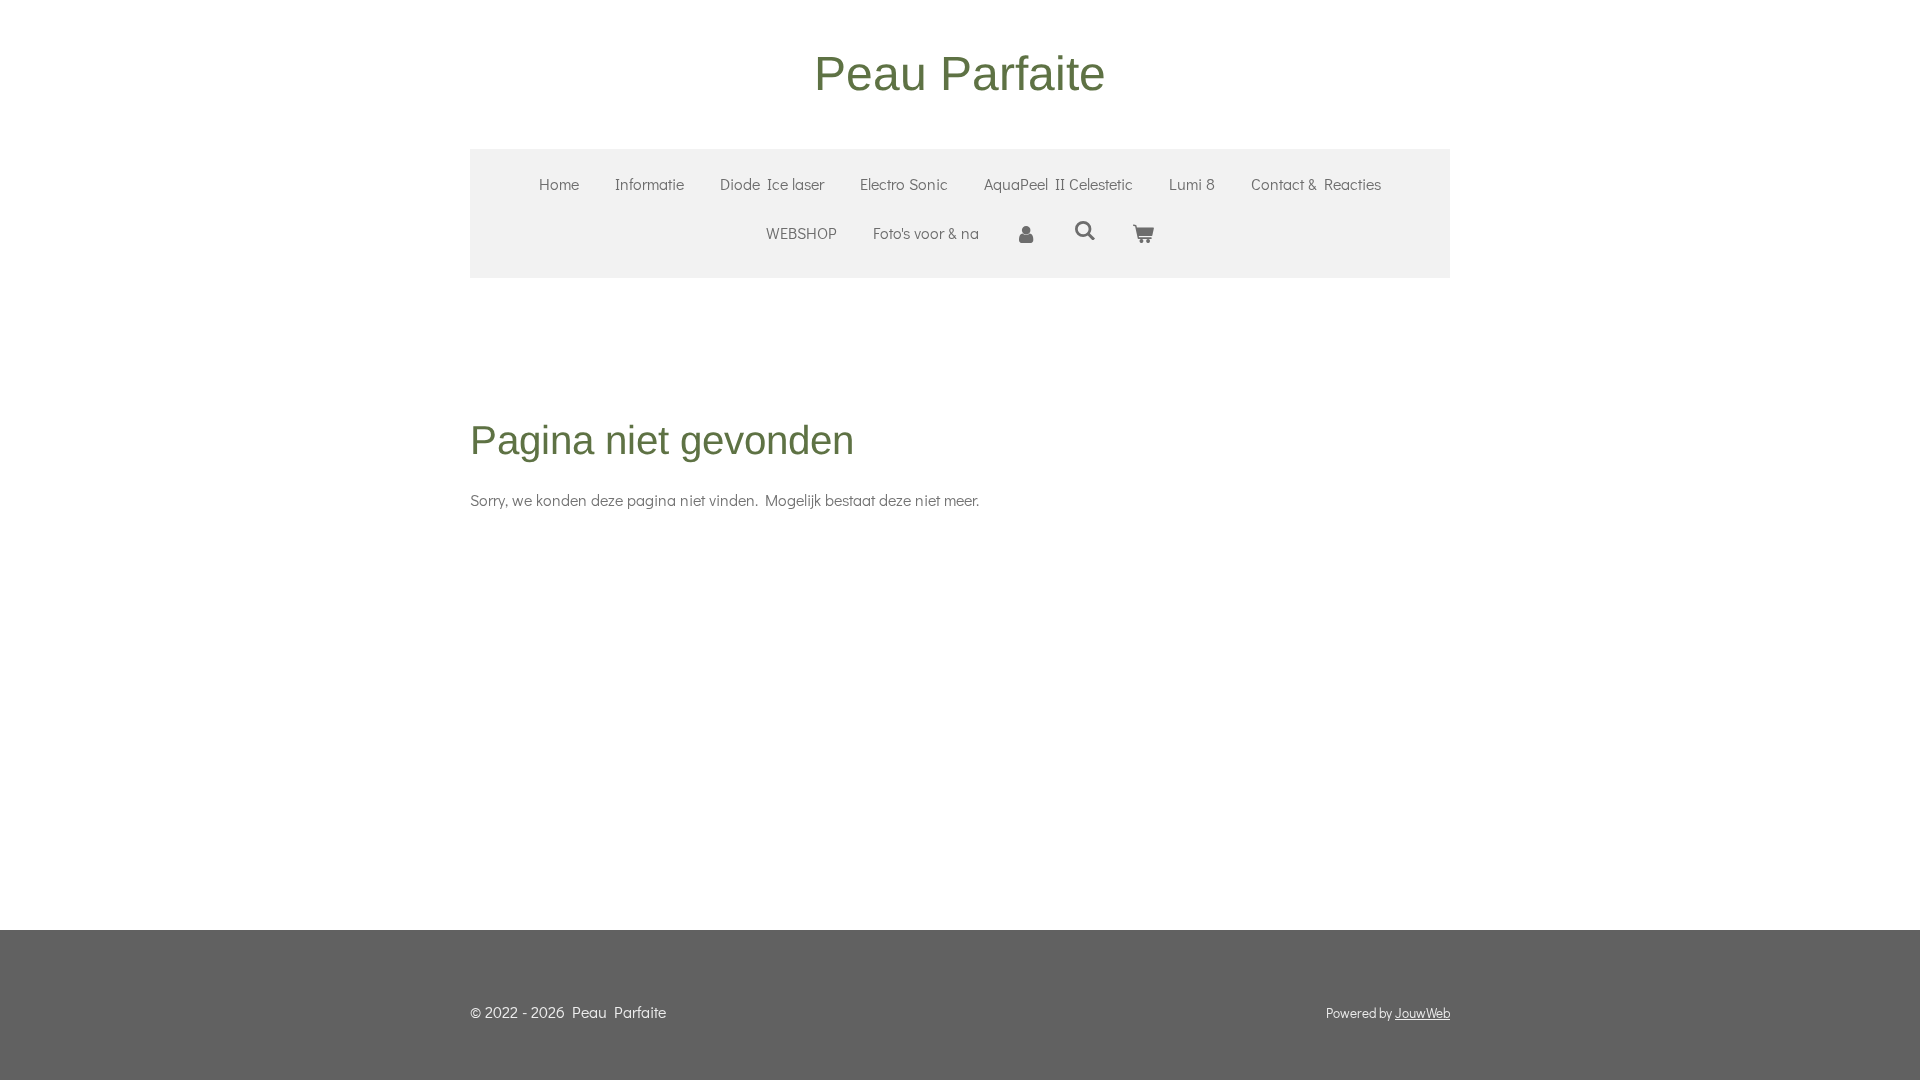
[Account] (1026, 233)
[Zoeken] (1084, 229)
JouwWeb (1422, 1013)
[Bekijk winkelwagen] (1143, 233)
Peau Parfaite (960, 73)
